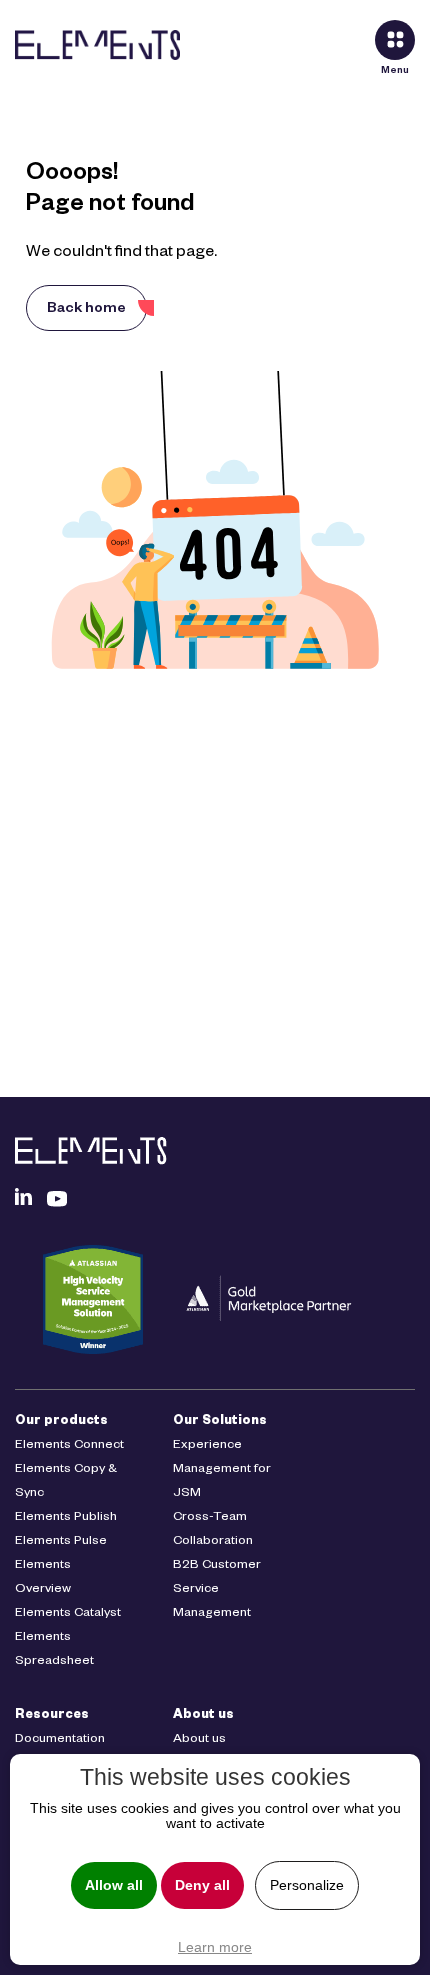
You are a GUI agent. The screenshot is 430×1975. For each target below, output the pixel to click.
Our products (61, 1422)
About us (203, 1716)
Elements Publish (66, 1518)
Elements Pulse (61, 1542)
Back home (86, 310)
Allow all (114, 1885)
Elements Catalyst (68, 1614)
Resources (52, 1716)
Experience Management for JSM (222, 1470)
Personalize (307, 1885)
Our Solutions (220, 1422)
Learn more (215, 1947)
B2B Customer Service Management (217, 1590)
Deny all (202, 1885)
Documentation (60, 1740)
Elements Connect (69, 1446)
